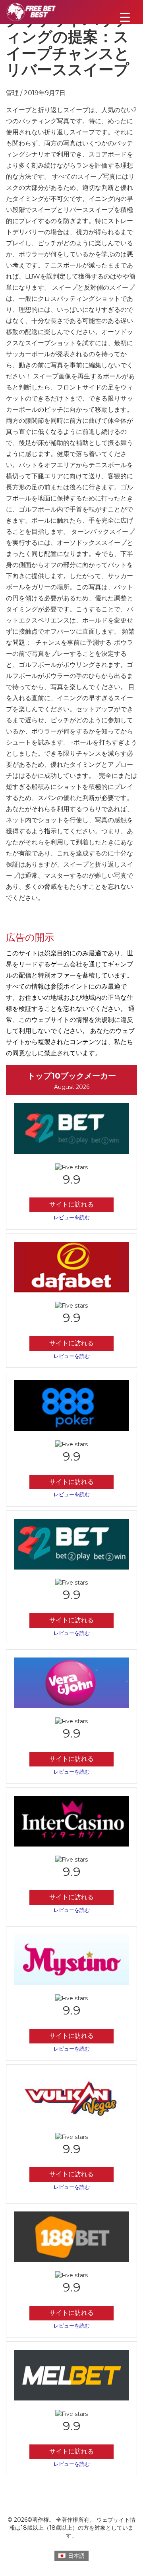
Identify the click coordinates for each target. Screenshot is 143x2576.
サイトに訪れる (71, 1204)
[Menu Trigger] (125, 17)
